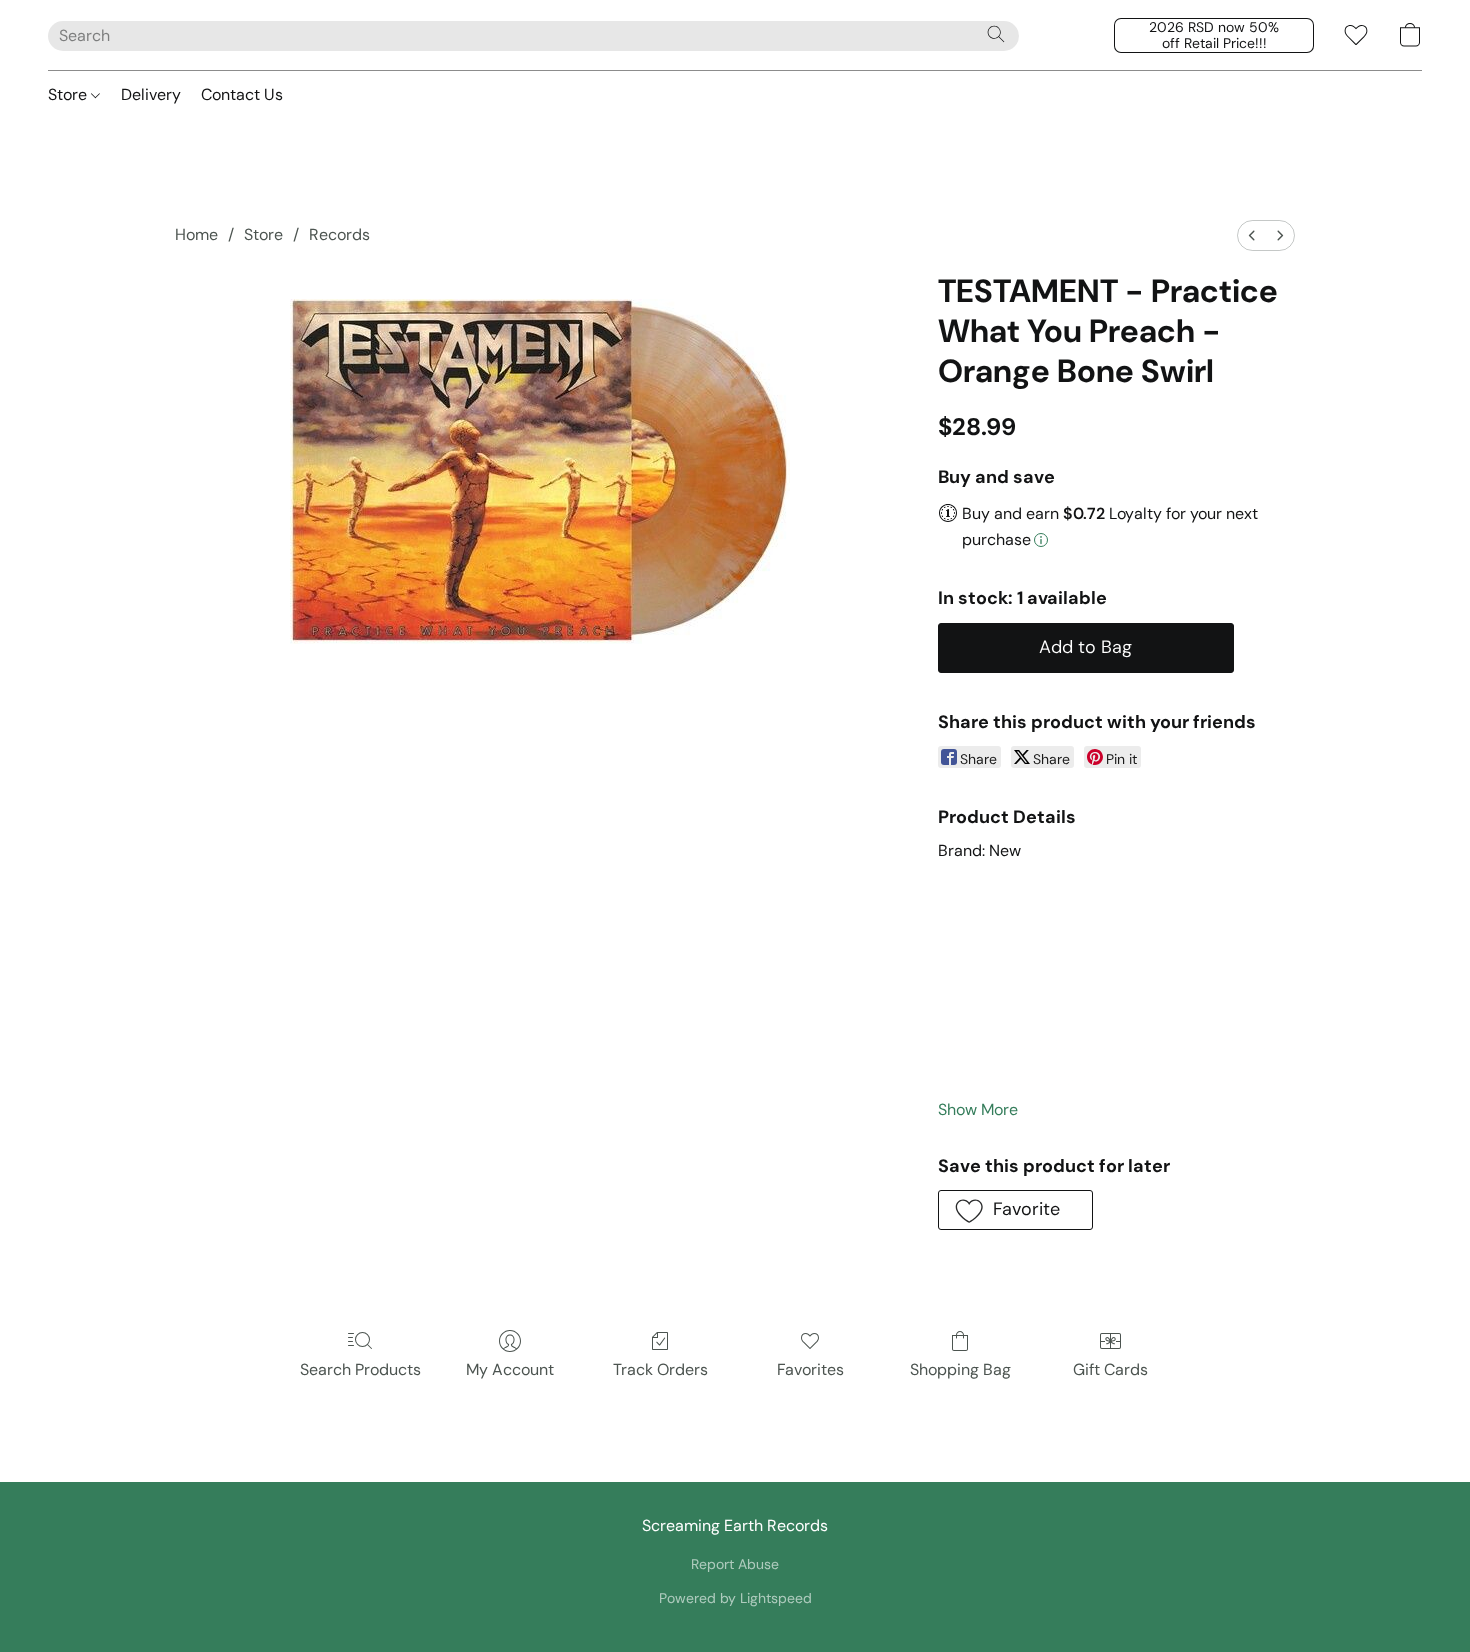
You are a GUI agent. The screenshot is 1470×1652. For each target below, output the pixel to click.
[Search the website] (996, 34)
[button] (1214, 35)
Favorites (810, 1369)
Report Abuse (735, 1564)
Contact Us (242, 94)
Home (196, 234)
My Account (510, 1369)
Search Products (360, 1369)
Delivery (151, 94)
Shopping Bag (960, 1369)
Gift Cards (1110, 1369)
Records (339, 234)
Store (69, 94)
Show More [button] (978, 1109)
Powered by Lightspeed (735, 1598)
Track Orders (660, 1369)
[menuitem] (1252, 235)
